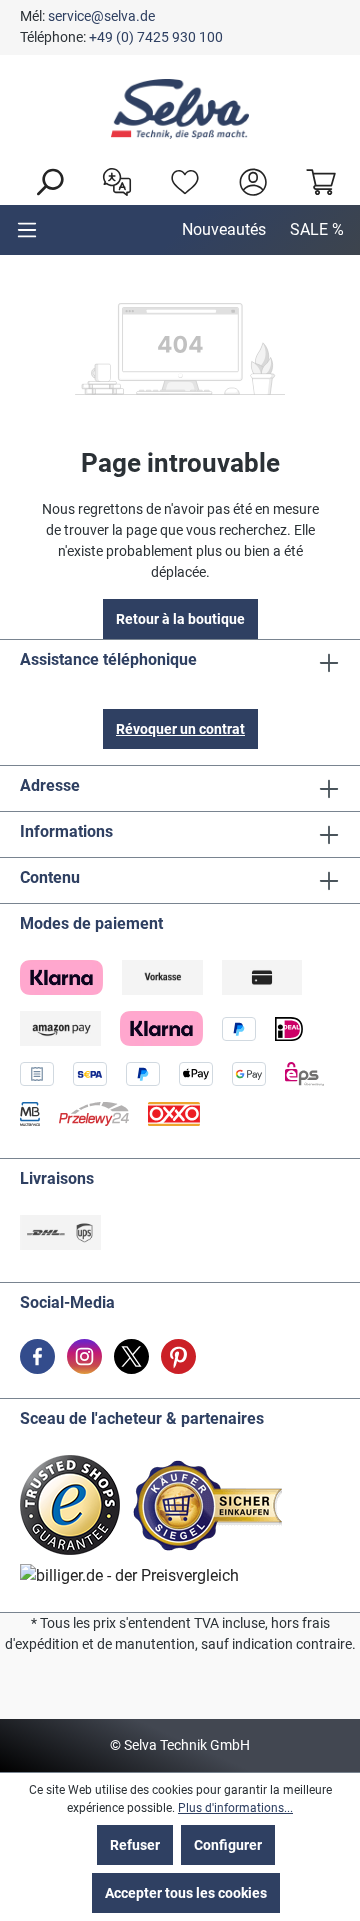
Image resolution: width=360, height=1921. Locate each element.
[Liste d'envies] (180, 180)
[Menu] (27, 230)
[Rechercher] (44, 180)
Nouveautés (224, 229)
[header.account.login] (248, 180)
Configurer (228, 1845)
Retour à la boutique (180, 619)
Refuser (135, 1845)
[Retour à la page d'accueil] (180, 109)
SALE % (317, 229)
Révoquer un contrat (180, 729)
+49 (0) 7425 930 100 (156, 37)
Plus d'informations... (235, 1808)
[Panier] (316, 180)
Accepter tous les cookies (186, 1893)
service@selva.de (101, 16)
